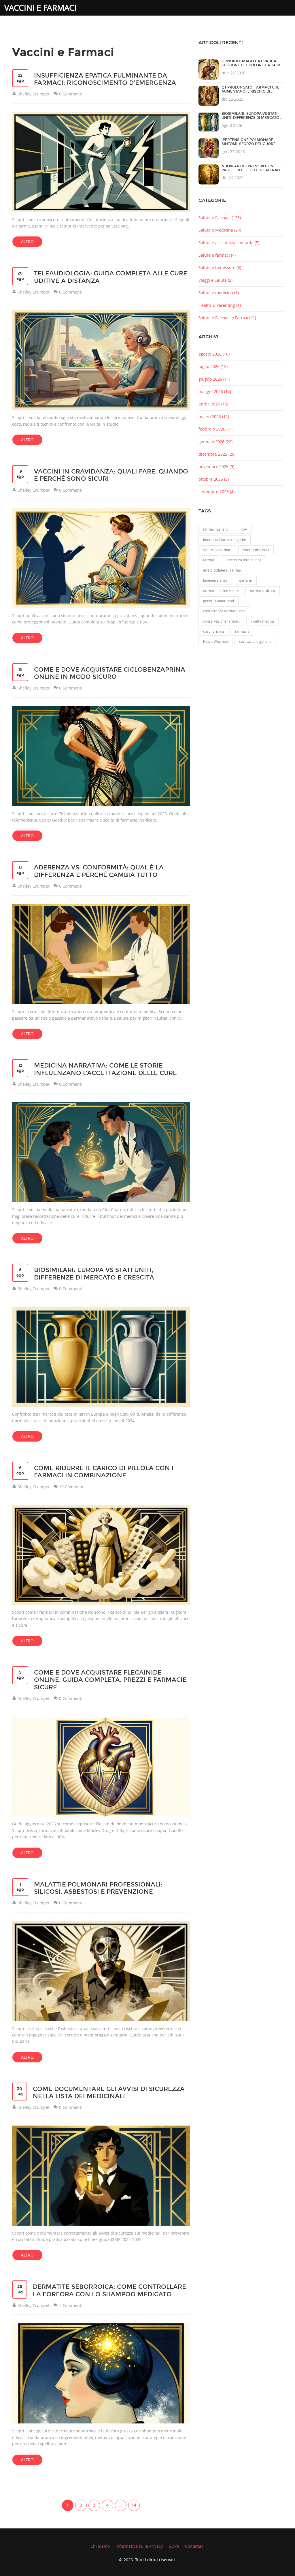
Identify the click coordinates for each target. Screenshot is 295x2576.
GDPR (174, 2546)
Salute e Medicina (220, 230)
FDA (244, 529)
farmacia (242, 631)
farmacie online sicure (221, 591)
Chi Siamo (100, 2546)
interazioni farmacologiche (225, 540)
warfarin (245, 580)
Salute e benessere (220, 267)
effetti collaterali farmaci (223, 570)
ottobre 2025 (214, 479)
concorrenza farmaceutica (224, 611)
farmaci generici (216, 529)
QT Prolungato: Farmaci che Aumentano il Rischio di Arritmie (250, 91)
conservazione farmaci (221, 621)
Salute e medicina (219, 293)
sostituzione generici (256, 641)
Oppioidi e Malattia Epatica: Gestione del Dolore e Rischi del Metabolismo (251, 65)
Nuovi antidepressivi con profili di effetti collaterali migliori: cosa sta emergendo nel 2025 (251, 172)
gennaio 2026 (215, 442)
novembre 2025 (216, 466)
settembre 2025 (216, 492)
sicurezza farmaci (217, 550)
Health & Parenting (220, 305)
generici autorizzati (219, 601)
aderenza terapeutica (244, 560)
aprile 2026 (213, 404)
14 (134, 2505)
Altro (27, 242)
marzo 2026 (214, 417)
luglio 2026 (213, 366)
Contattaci (195, 2546)
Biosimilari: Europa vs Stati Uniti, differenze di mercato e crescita (252, 118)
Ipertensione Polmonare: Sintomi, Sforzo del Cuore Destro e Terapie (249, 144)
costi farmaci (213, 631)
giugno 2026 (214, 379)
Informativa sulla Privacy (139, 2546)
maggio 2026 (215, 391)
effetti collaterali (256, 550)
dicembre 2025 (217, 454)
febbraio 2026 (216, 429)
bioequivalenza (215, 580)
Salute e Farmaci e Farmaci (227, 318)
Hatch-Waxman (215, 641)
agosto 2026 (214, 354)
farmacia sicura (263, 591)
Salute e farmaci (217, 255)
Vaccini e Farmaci (40, 8)
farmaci (209, 560)
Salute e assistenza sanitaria (229, 243)
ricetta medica (262, 621)
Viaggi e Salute (215, 280)
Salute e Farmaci (220, 218)
